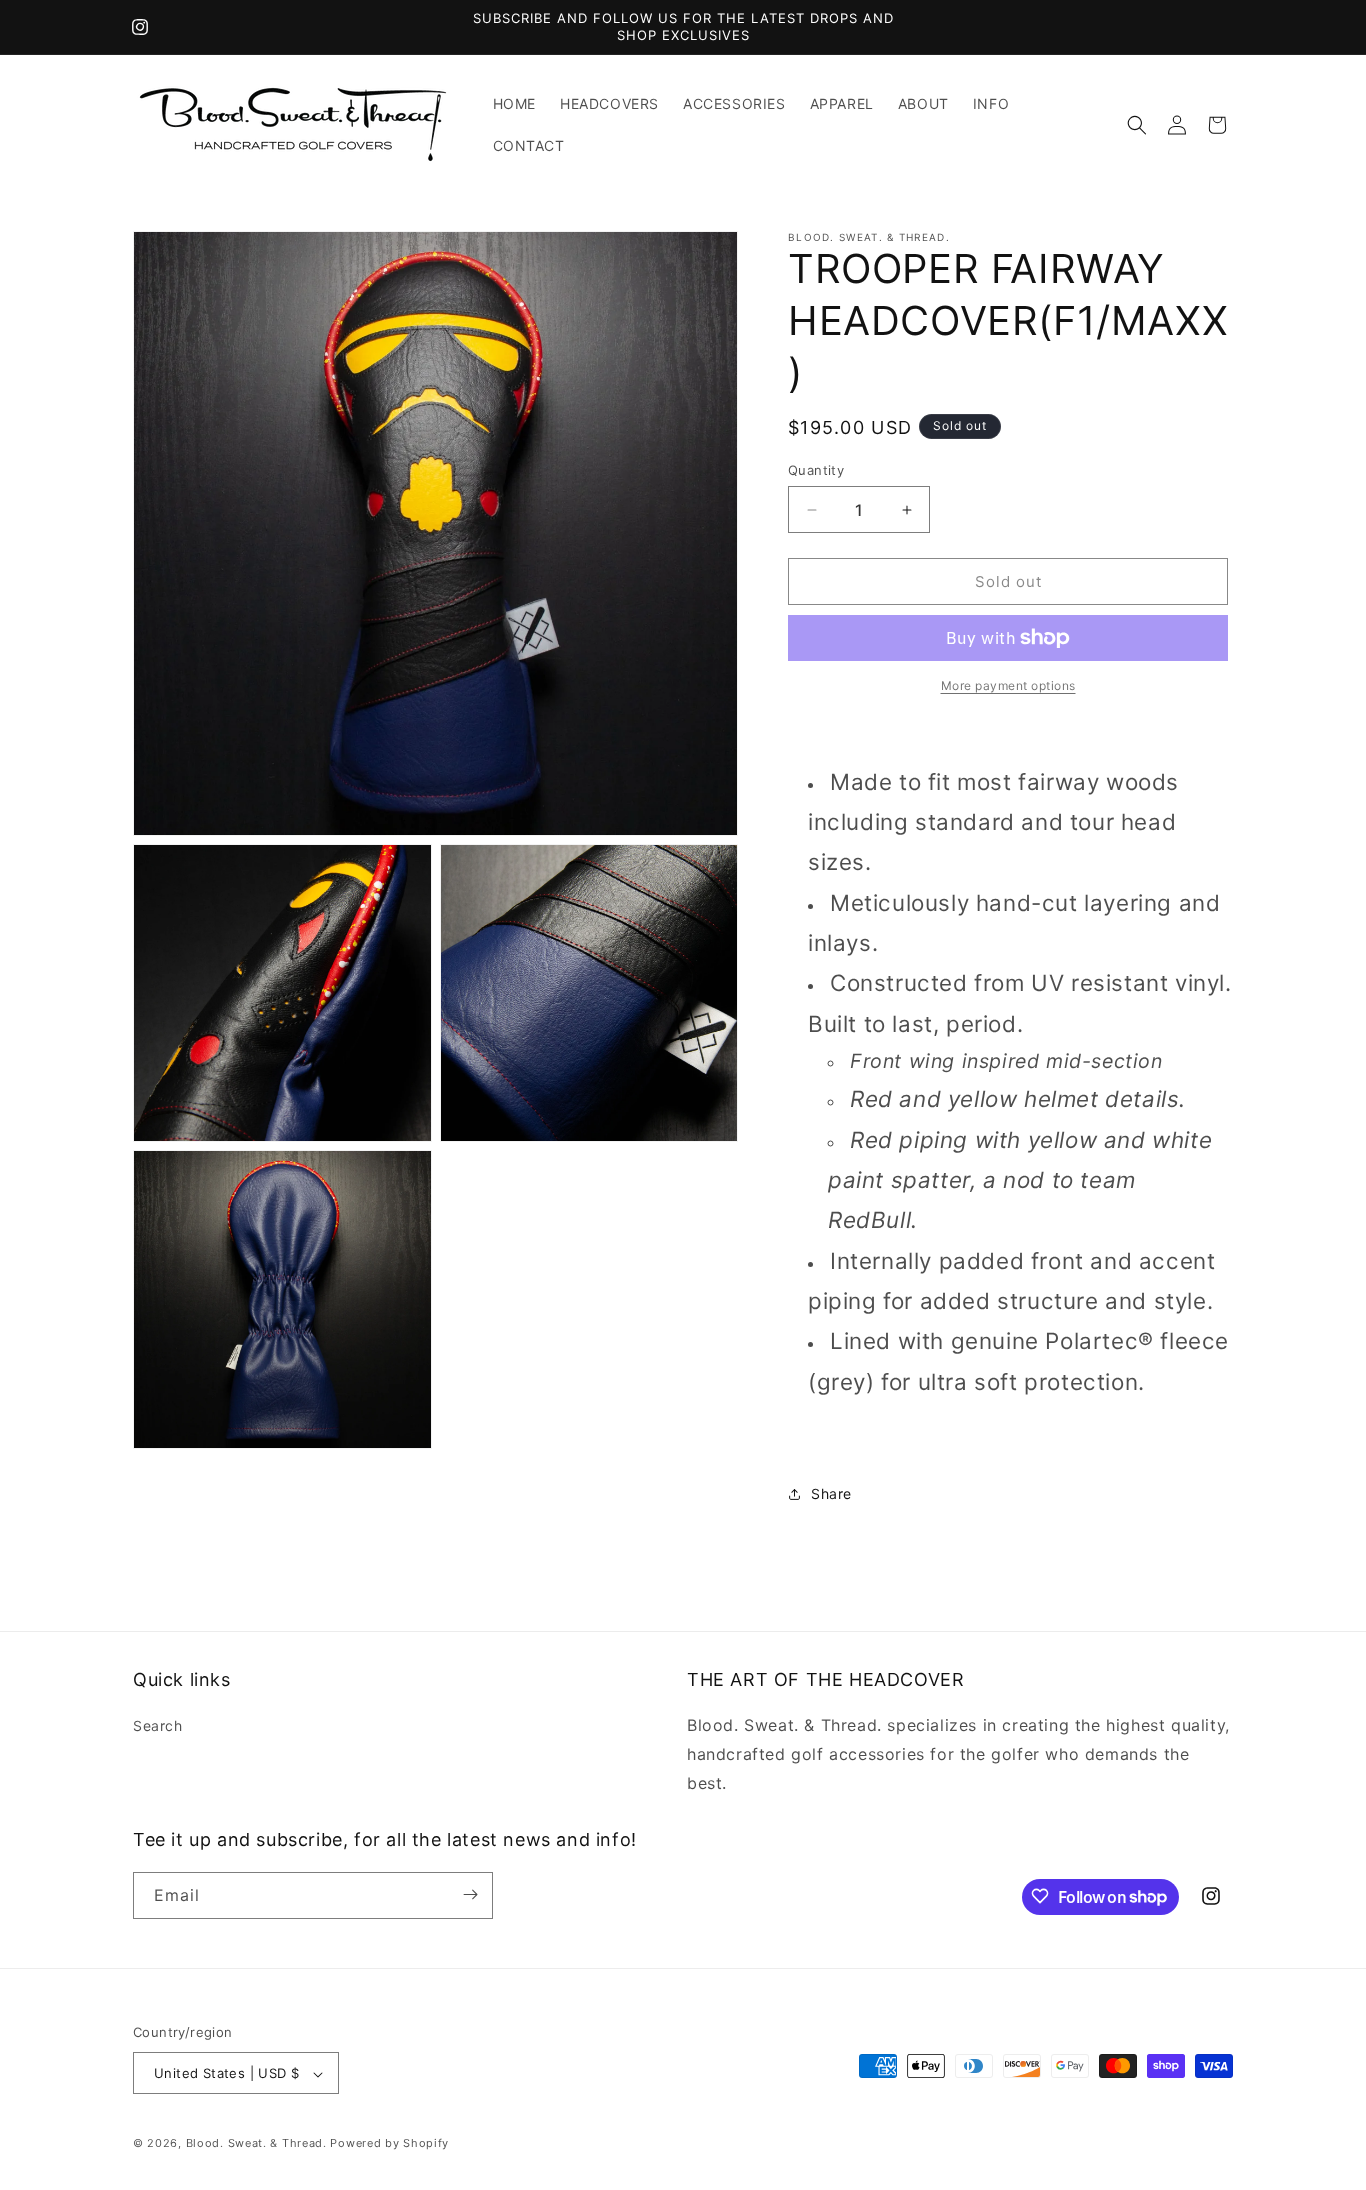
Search (158, 1725)
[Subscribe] (470, 1894)
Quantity (816, 470)
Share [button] (831, 1493)
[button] (1137, 125)
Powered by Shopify (389, 2144)
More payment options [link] (1008, 685)
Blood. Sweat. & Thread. (256, 2144)
